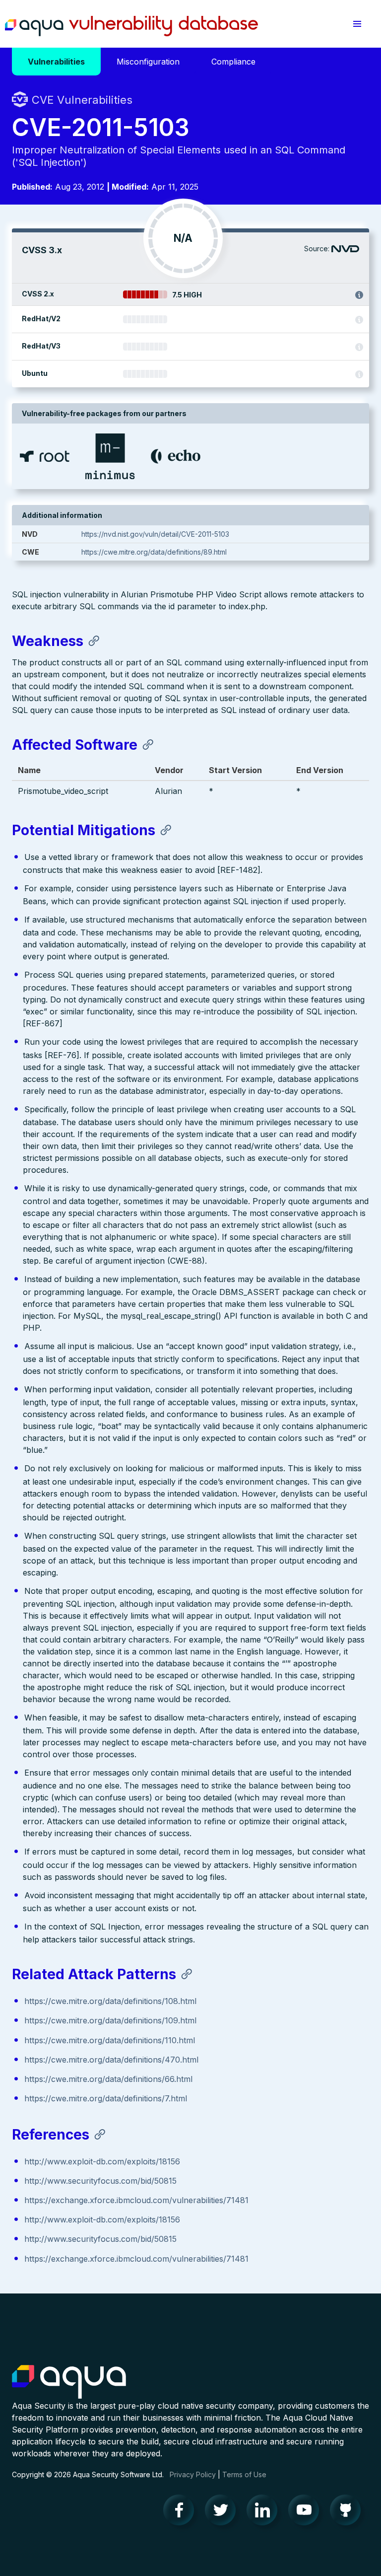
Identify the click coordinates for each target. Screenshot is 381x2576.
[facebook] (182, 2512)
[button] (357, 24)
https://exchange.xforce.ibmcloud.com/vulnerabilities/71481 (136, 2200)
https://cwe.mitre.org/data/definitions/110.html (110, 2040)
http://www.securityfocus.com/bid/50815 (100, 2181)
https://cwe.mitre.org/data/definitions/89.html (154, 552)
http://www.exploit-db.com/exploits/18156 (102, 2161)
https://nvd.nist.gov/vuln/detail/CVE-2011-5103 (155, 534)
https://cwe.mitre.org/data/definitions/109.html (110, 2020)
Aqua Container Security (69, 2382)
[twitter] (223, 2512)
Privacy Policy (193, 2474)
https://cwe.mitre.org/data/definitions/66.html (108, 2079)
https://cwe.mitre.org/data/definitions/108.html (110, 2001)
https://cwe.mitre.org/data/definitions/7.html (106, 2098)
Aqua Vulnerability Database (131, 26)
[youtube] (307, 2512)
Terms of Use (244, 2474)
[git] (348, 2512)
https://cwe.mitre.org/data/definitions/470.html (111, 2060)
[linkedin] (265, 2512)
